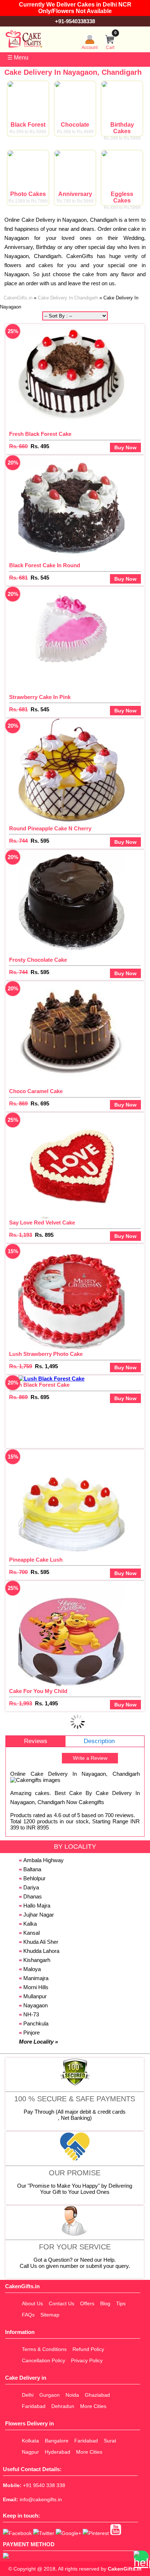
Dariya (31, 1887)
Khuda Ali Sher (41, 1942)
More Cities (93, 2406)
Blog (105, 2303)
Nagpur (30, 2452)
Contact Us (62, 2303)
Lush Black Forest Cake (39, 1385)
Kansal (31, 1933)
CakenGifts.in (125, 2569)
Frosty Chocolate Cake (38, 960)
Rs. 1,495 (46, 1366)
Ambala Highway (44, 1860)
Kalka (30, 1924)
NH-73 (31, 2014)
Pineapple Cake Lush (36, 1560)
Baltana (32, 1869)
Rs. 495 (40, 446)
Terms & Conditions (44, 2349)
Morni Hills (36, 1987)
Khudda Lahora (41, 1951)
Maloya (32, 1969)
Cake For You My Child (38, 1691)
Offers (87, 2303)
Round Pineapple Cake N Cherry (50, 828)
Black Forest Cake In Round (45, 565)
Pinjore (31, 2033)
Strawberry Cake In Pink (40, 697)
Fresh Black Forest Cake (40, 434)
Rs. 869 (18, 1103)
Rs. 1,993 (21, 1703)
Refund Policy (88, 2349)
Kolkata (30, 2441)
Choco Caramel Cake (36, 1091)
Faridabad (34, 2406)
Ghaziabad (97, 2395)
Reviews (36, 1741)
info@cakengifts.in (41, 2499)
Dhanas (33, 1896)
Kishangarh (37, 1960)
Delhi (28, 2395)
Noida (72, 2395)
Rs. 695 (40, 1103)
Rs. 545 (40, 578)
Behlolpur (34, 1878)
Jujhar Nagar (39, 1915)
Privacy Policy (87, 2360)
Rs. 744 (18, 841)
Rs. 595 (40, 841)
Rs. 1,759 (21, 1366)
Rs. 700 (18, 1572)
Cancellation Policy (44, 2360)
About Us (32, 2303)
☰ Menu (18, 58)
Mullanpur (35, 1996)
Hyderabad (58, 2452)
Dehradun (63, 2406)
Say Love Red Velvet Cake (42, 1222)
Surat (110, 2441)
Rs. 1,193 (21, 1235)
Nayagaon (35, 2005)
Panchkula (36, 2023)
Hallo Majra (37, 1906)
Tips (121, 2303)
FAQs (28, 2315)
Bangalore (57, 2441)
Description (99, 1741)
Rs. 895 (44, 1235)
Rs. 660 (18, 446)
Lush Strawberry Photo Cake (46, 1354)
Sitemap (50, 2315)
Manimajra (36, 1978)
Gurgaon (50, 2395)
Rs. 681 (18, 578)
